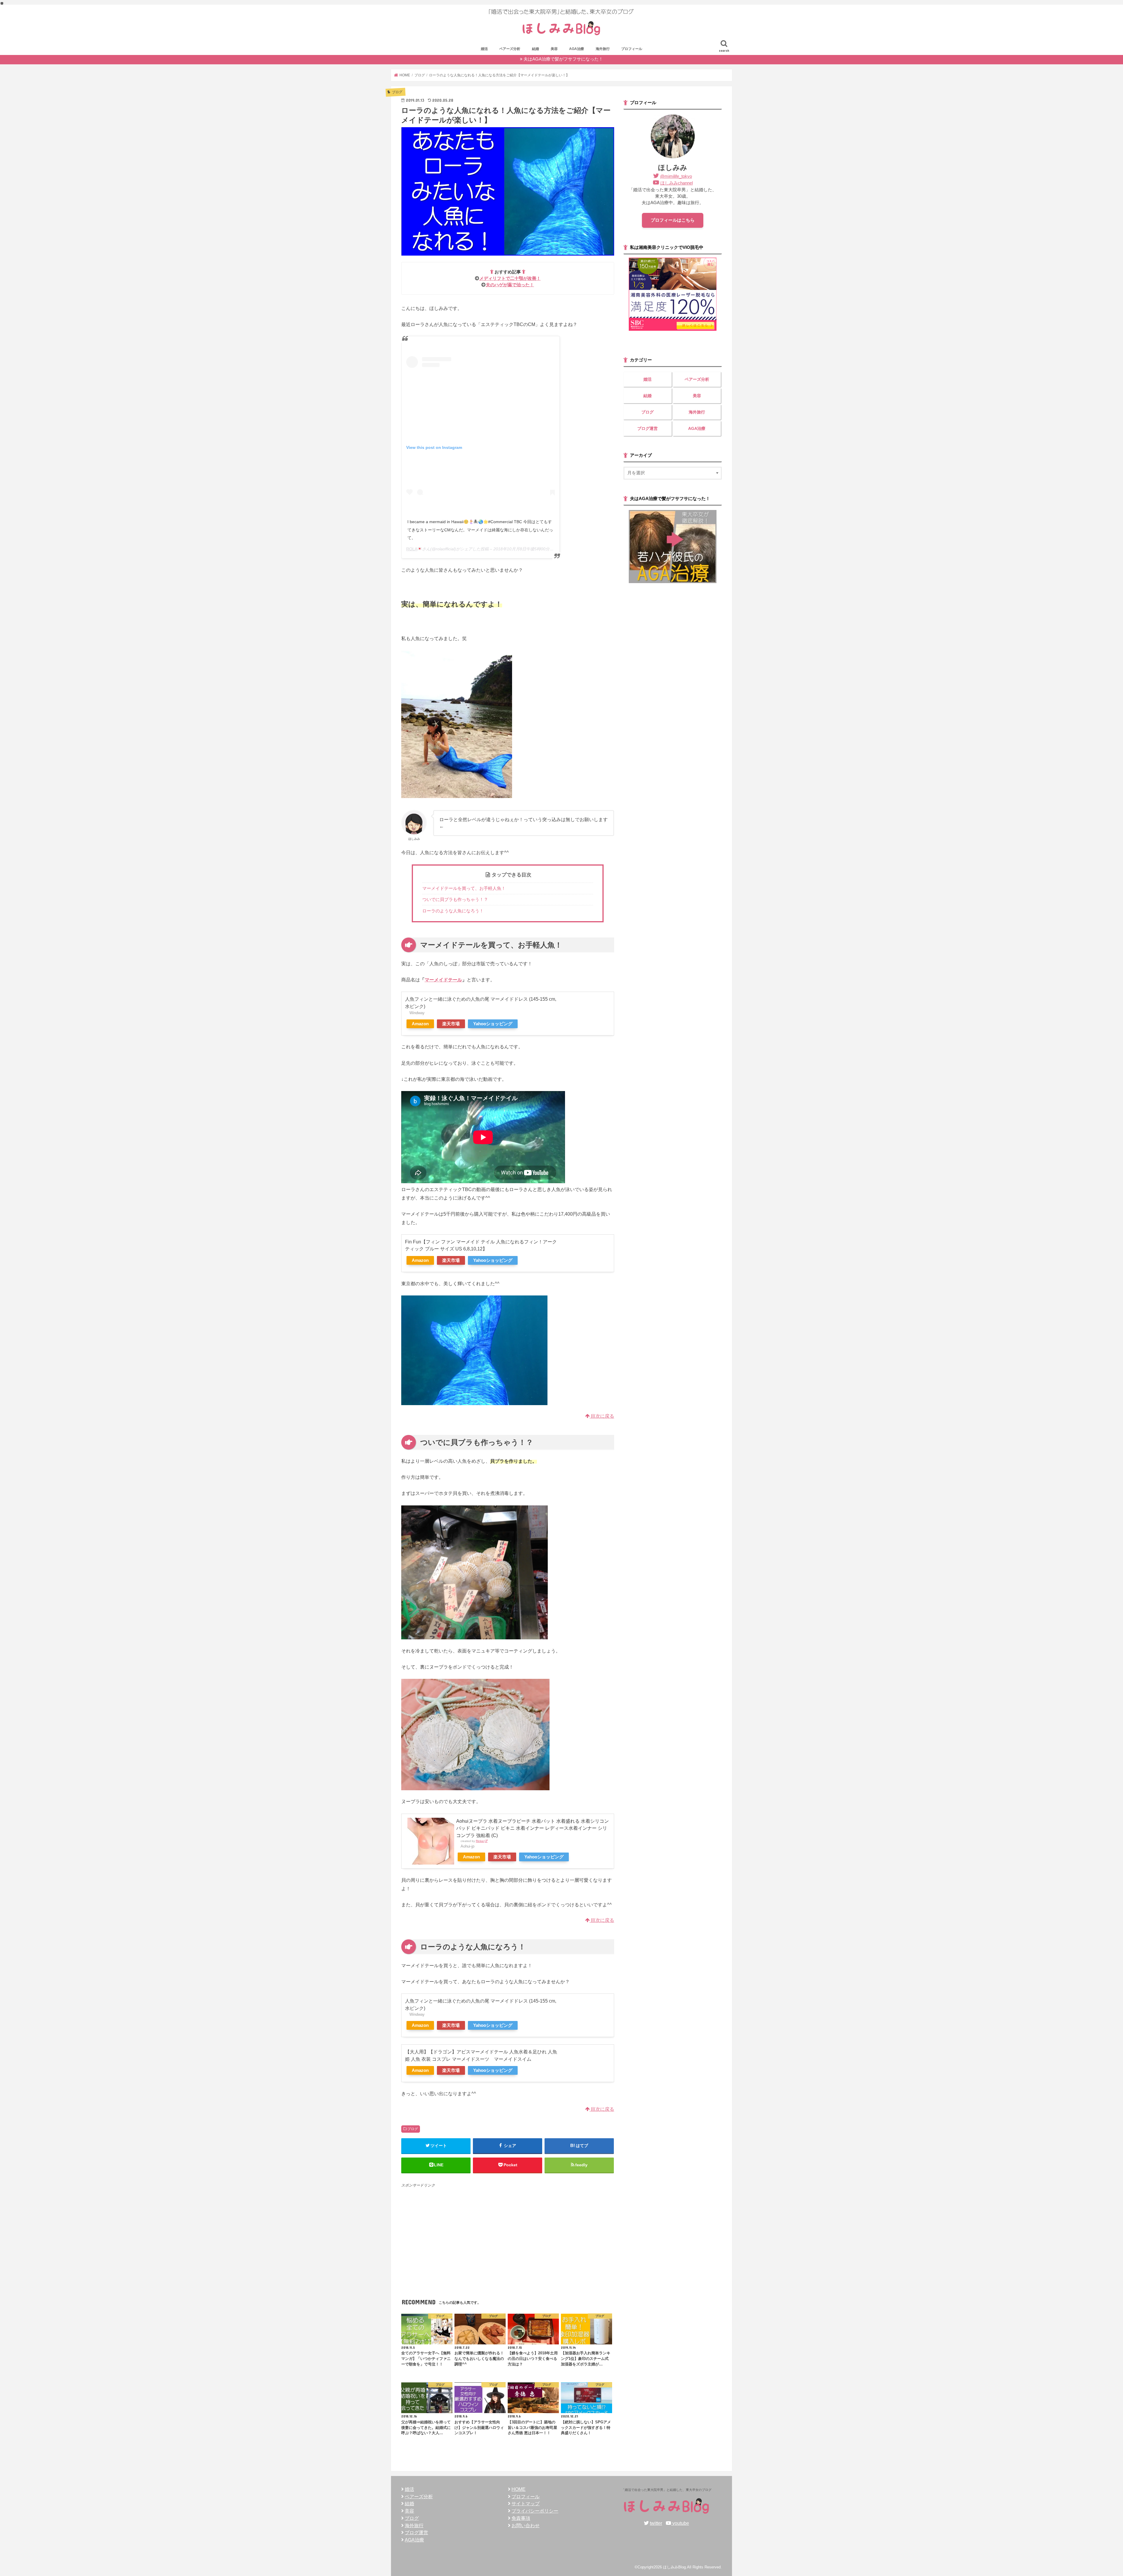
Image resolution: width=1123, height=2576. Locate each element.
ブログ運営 (647, 428)
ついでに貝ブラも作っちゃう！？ (455, 899)
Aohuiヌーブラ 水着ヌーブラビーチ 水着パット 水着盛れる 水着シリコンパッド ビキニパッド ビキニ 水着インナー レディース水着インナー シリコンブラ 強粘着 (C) (533, 1828)
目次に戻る (602, 1416)
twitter (656, 2523)
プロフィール (632, 49)
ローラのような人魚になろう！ (453, 911)
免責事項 (521, 2518)
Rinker (480, 1841)
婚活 (484, 49)
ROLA (412, 549)
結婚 (535, 49)
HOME (519, 2489)
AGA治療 (577, 49)
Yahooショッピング (493, 1024)
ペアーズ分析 (510, 49)
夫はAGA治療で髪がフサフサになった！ (563, 59)
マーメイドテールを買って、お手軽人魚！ (464, 888)
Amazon (420, 1024)
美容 (554, 49)
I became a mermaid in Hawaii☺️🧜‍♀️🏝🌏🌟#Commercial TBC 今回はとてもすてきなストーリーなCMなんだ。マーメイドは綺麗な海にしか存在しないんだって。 (480, 530)
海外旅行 (603, 49)
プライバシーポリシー (535, 2511)
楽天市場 (451, 1024)
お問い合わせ (526, 2525)
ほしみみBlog (674, 2567)
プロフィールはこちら (673, 220)
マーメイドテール (443, 980)
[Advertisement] (508, 2229)
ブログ (413, 2129)
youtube (681, 2523)
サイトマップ (526, 2503)
